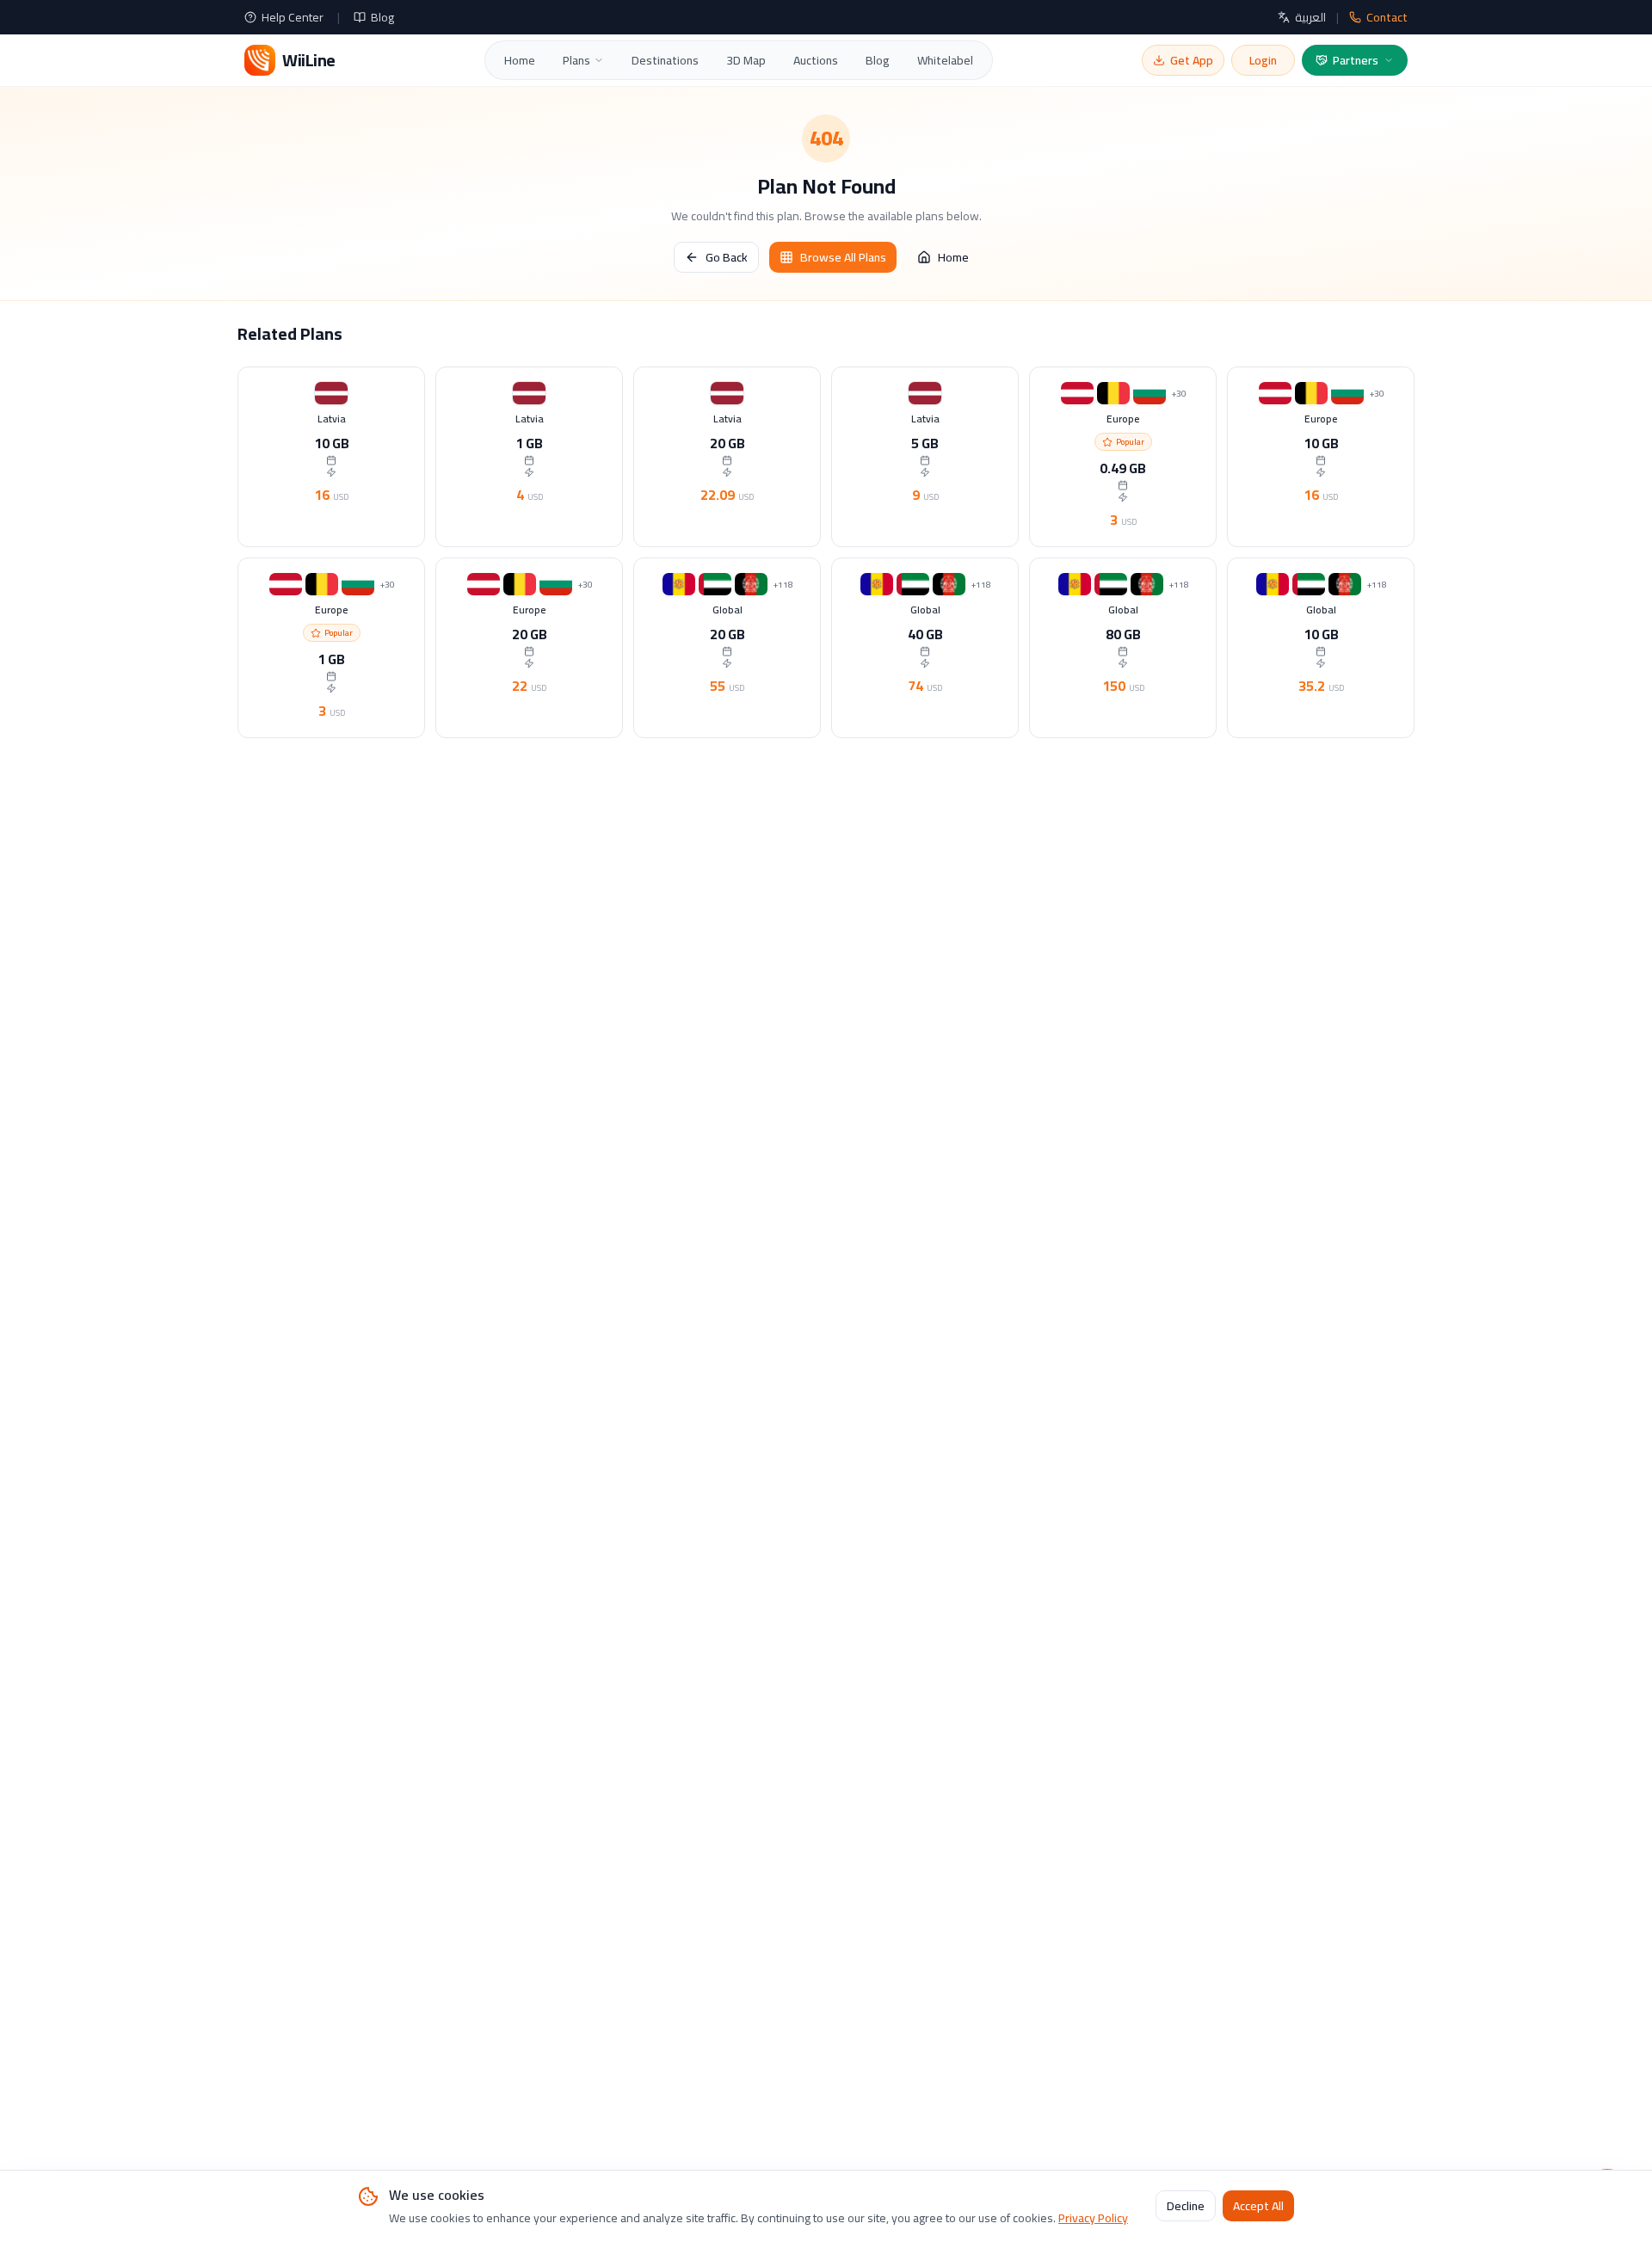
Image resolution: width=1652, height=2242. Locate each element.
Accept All (1258, 2207)
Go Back (727, 257)
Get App (1192, 60)
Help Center (293, 17)
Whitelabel (945, 60)
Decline (1186, 2207)
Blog (382, 17)
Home (520, 60)
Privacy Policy (1093, 2218)
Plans (576, 60)
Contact (1387, 17)
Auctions (816, 60)
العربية (1310, 17)
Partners (1356, 60)
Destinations (665, 60)
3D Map (746, 60)
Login (1263, 60)
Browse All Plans (843, 257)
